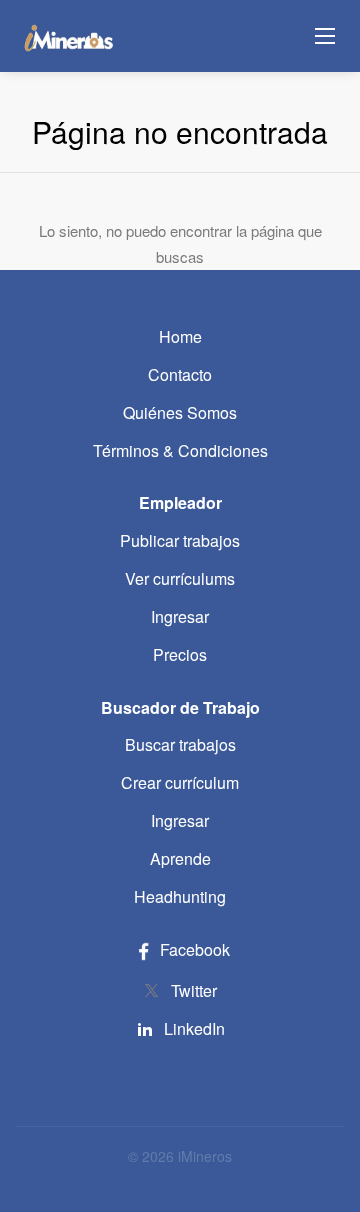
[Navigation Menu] (325, 36)
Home (180, 336)
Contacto (180, 374)
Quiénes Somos (180, 412)
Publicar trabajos (180, 540)
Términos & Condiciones (180, 450)
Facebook (193, 949)
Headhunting (180, 896)
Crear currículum (180, 782)
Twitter (194, 990)
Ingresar (180, 616)
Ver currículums (180, 578)
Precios (180, 654)
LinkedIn (194, 1028)
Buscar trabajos (180, 744)
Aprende (180, 858)
